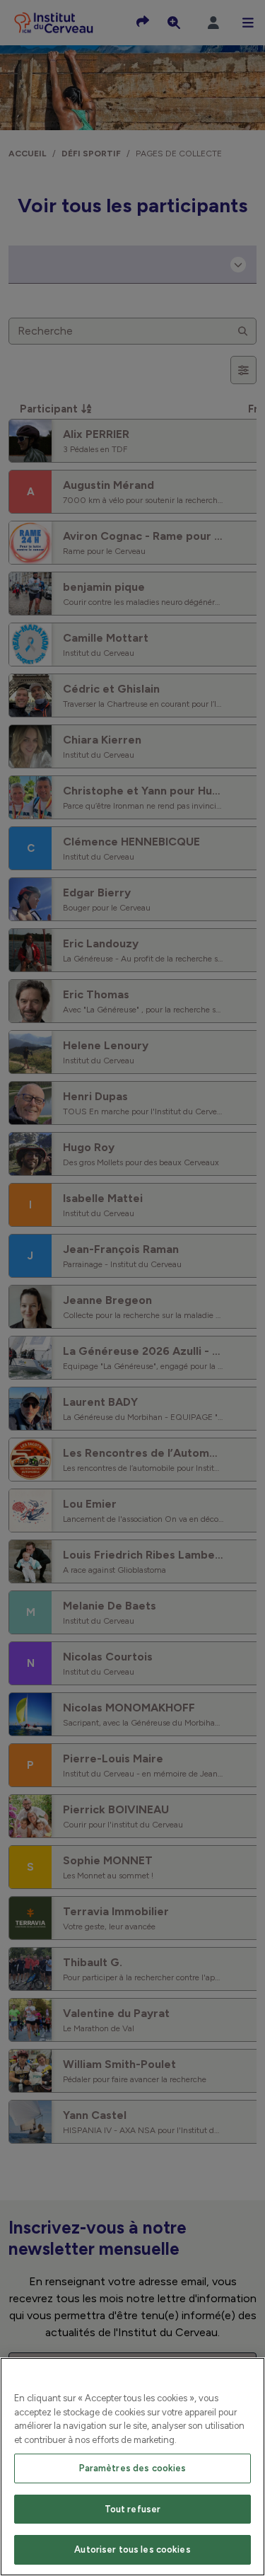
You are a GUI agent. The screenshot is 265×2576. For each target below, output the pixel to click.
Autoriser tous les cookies (132, 2549)
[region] (132, 2467)
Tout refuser (133, 2509)
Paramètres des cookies (133, 2468)
